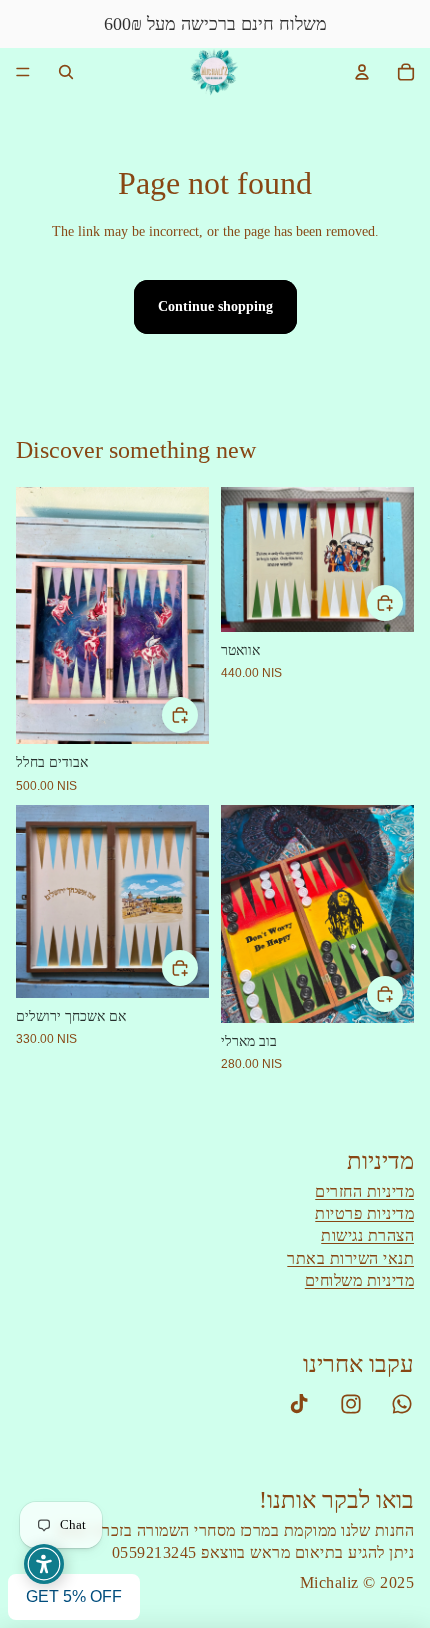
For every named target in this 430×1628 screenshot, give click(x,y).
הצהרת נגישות (367, 1235)
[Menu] (23, 72)
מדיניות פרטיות (364, 1213)
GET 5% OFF (74, 1596)
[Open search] (66, 72)
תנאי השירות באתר (350, 1258)
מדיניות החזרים (364, 1191)
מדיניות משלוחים (359, 1280)
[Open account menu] (362, 72)
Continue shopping (215, 306)
